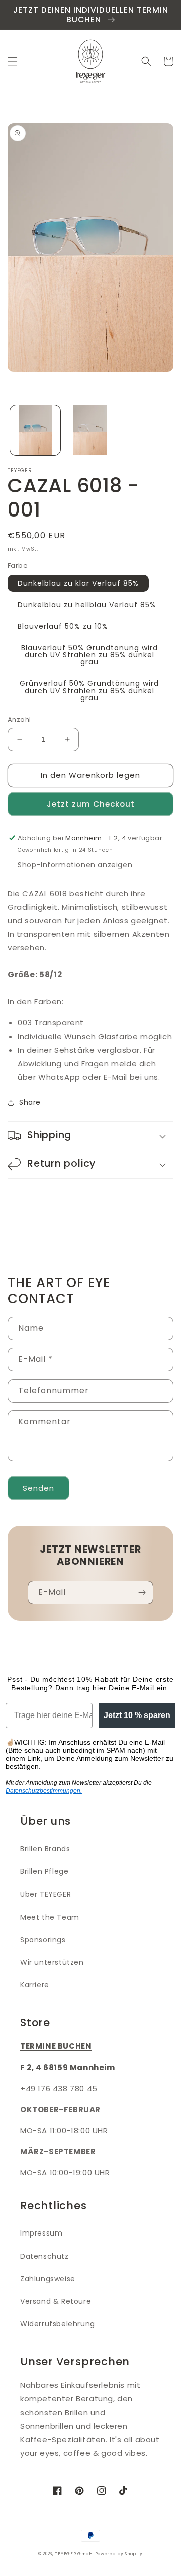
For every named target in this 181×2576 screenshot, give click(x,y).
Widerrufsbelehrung (58, 2324)
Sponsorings (43, 1940)
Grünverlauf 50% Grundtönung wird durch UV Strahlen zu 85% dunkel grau (89, 691)
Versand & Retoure (56, 2301)
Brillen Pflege (44, 1871)
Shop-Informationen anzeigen (75, 865)
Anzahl (19, 719)
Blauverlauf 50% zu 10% (63, 626)
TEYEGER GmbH (74, 2554)
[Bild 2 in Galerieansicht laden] (90, 430)
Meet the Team (50, 1917)
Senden (38, 1488)
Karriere (35, 1985)
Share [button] (30, 1102)
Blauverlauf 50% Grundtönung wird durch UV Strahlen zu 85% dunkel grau (89, 655)
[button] (13, 61)
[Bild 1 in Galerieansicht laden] (35, 430)
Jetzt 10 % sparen (137, 1715)
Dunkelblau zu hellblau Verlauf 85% (87, 605)
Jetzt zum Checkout (91, 804)
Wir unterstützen (52, 1962)
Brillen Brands (45, 1849)
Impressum (41, 2233)
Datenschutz (44, 2256)
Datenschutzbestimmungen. (44, 1791)
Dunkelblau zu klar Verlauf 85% (78, 583)
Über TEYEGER (46, 1894)
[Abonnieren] (142, 1592)
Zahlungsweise (48, 2279)
